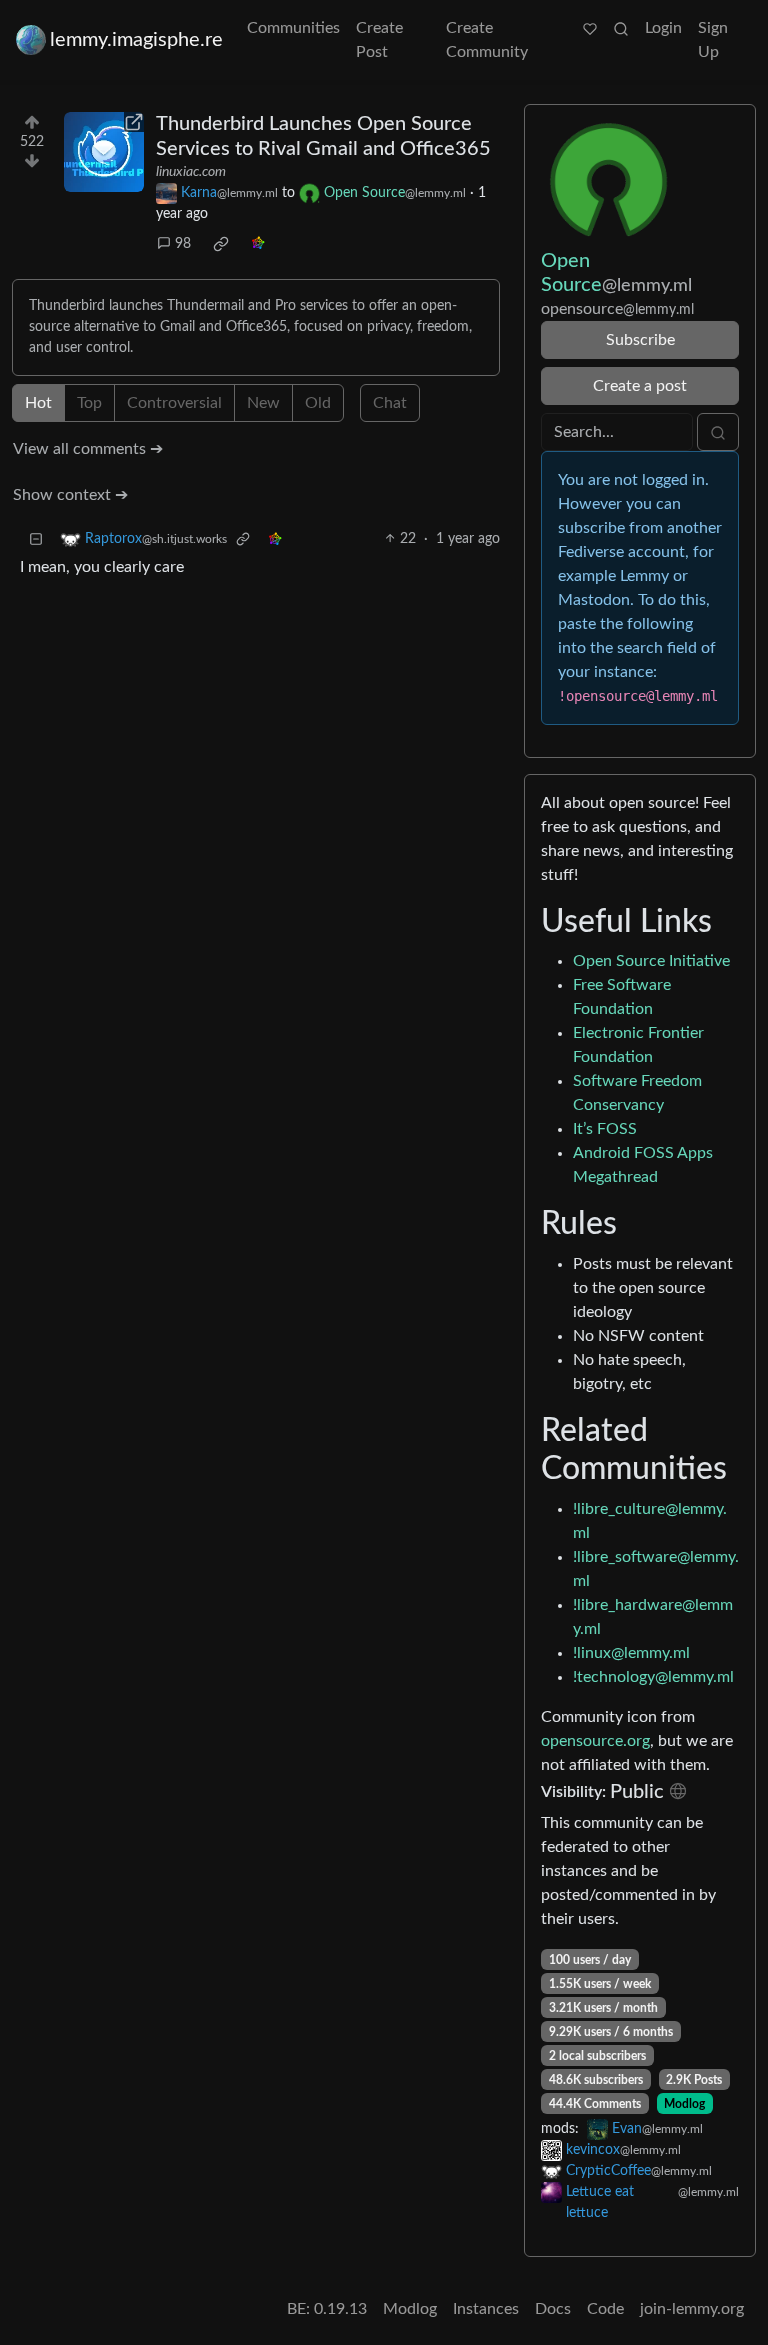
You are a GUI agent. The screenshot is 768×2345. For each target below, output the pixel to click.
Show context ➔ (70, 495)
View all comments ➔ (88, 449)
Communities (293, 28)
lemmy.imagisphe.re (136, 40)
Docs (553, 2309)
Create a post (640, 386)
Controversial (174, 403)
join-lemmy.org (692, 2309)
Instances (486, 2309)
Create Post (379, 40)
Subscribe (640, 340)
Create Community (487, 40)
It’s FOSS (605, 1129)
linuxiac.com (191, 172)
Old (318, 403)
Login (663, 28)
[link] (221, 244)
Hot (38, 403)
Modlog (684, 2104)
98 (183, 244)
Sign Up (713, 40)
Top (89, 403)
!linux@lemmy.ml (631, 1653)
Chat (390, 403)
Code (605, 2309)
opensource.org (595, 1741)
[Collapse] (36, 539)
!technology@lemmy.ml (653, 1677)
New (263, 403)
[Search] (621, 28)
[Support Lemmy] (590, 28)
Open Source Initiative (651, 961)
